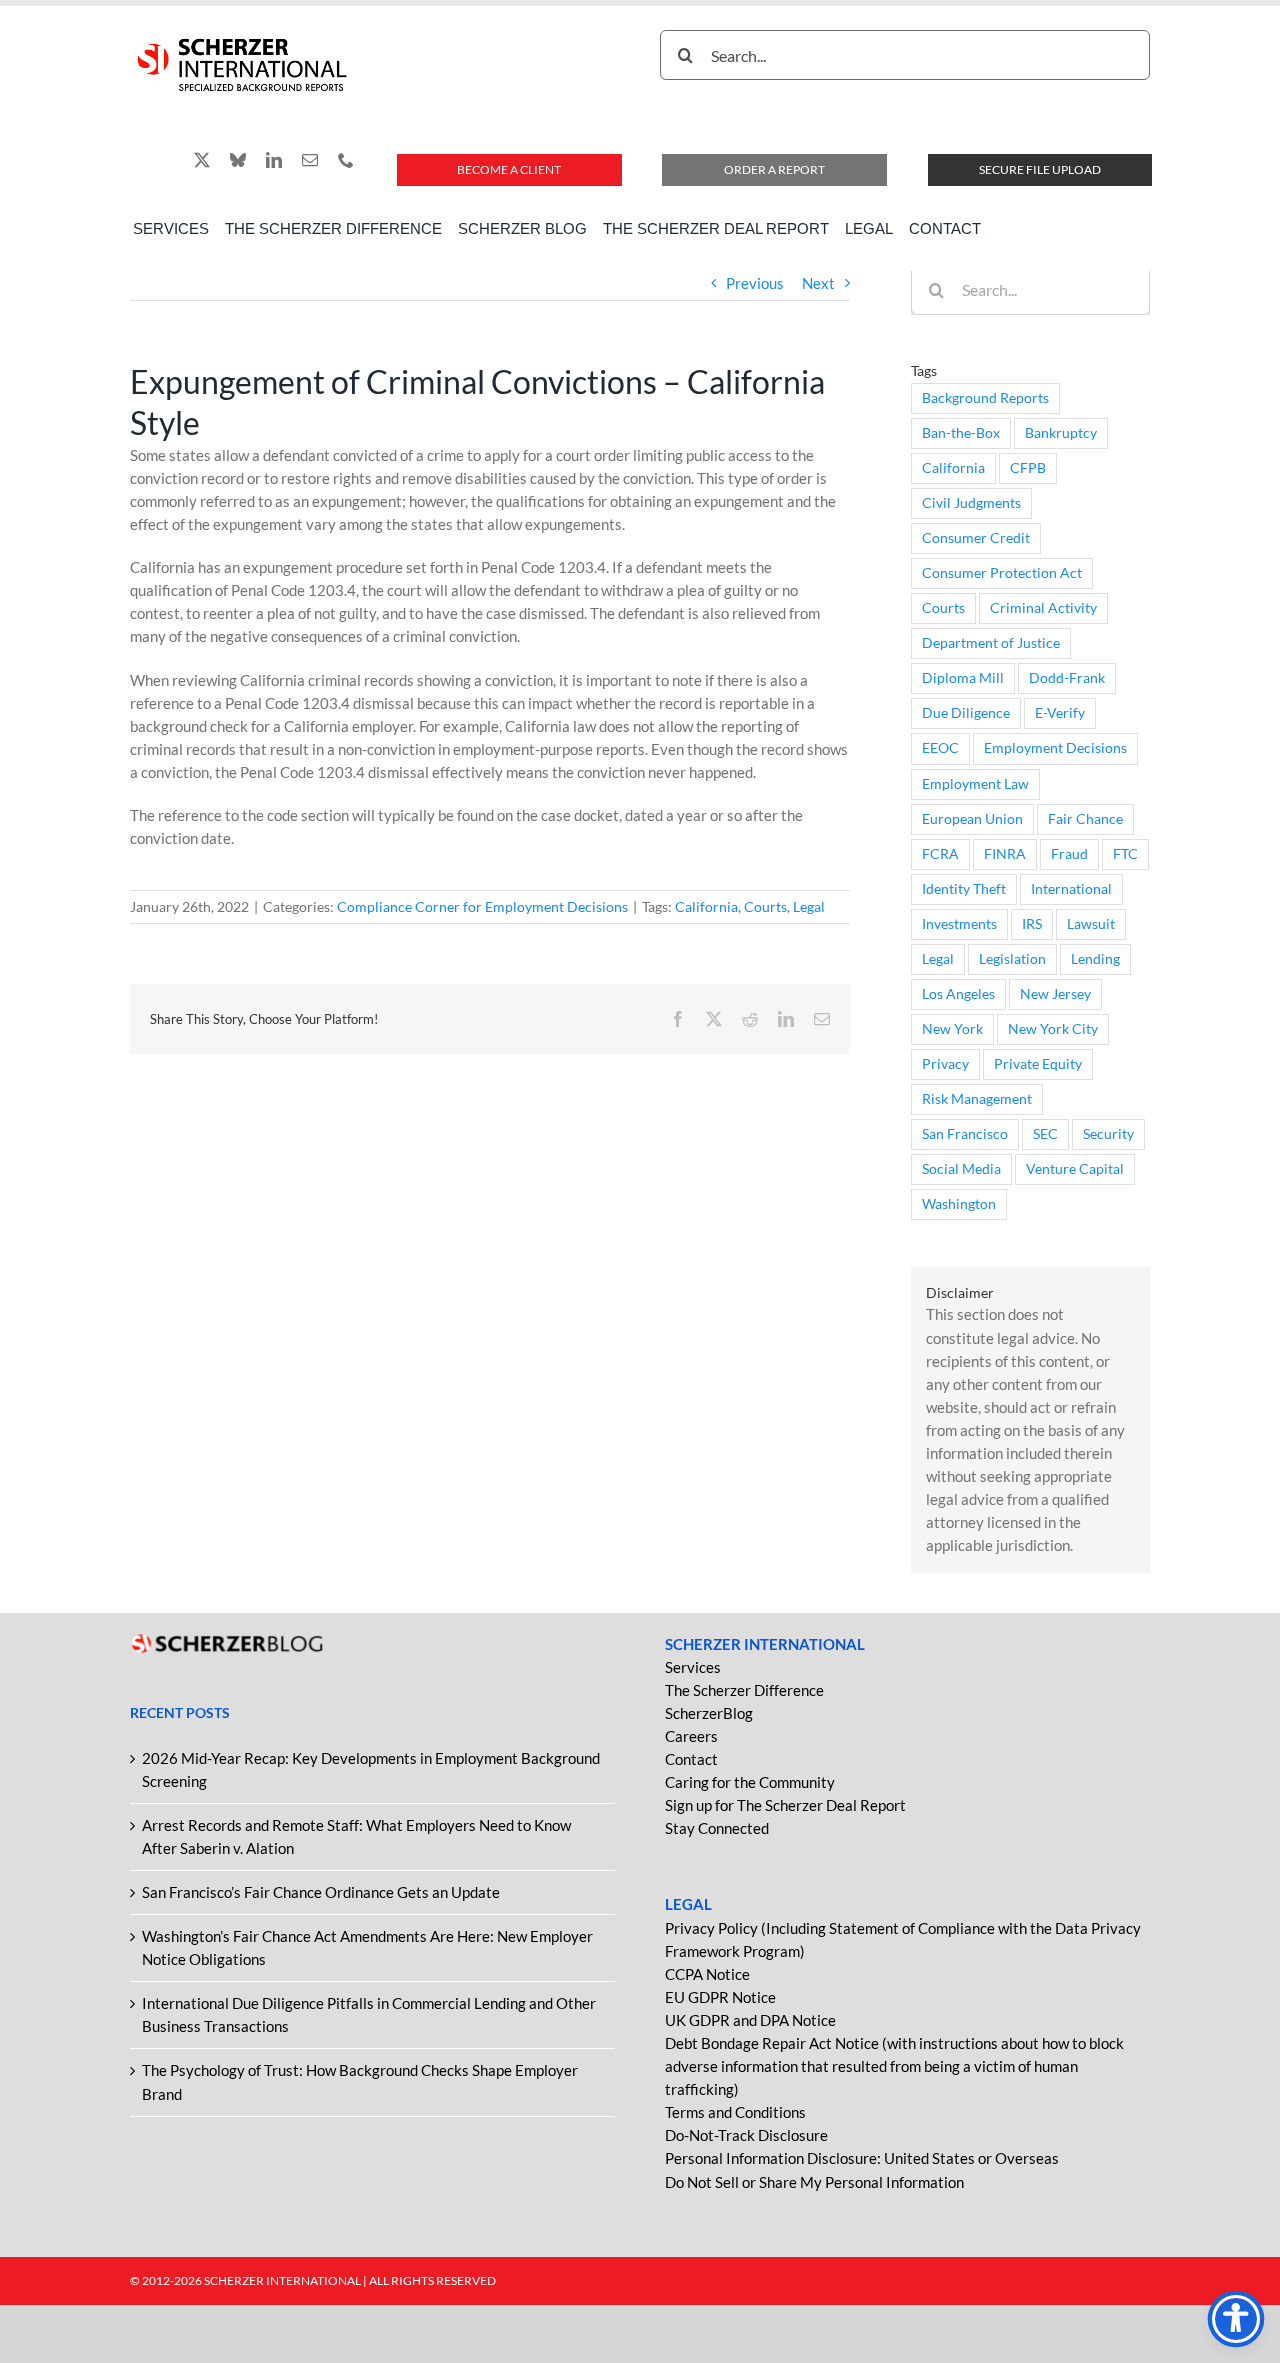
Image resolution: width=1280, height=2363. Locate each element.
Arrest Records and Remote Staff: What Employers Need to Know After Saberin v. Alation (356, 1836)
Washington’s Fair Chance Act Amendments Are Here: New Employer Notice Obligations (367, 1947)
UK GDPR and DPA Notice (750, 2020)
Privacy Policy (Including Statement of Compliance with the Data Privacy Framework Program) (903, 1939)
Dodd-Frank (1067, 678)
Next (818, 283)
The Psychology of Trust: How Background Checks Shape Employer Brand (360, 2081)
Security (1108, 1134)
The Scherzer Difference (744, 1690)
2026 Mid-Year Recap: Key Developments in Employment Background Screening (371, 1769)
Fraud (1069, 854)
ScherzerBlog (709, 1713)
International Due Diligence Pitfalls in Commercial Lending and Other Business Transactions (369, 2014)
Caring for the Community (750, 1782)
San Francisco (965, 1134)
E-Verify (1060, 713)
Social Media (961, 1169)
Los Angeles (958, 994)
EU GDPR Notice (720, 1997)
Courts (765, 906)
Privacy (945, 1064)
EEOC (940, 748)
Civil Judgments (971, 503)
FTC (1125, 854)
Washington (959, 1204)
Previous (755, 283)
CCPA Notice (707, 1974)
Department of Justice (991, 643)
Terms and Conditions (735, 2112)
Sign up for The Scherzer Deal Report (785, 1805)
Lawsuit (1091, 924)
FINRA (1005, 854)
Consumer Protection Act (1002, 573)
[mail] (310, 160)
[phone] (346, 160)
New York (952, 1029)
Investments (959, 924)
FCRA (940, 854)
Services (693, 1667)
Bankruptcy (1061, 433)
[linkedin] (274, 160)
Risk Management (977, 1099)
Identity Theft (964, 889)
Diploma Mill (963, 678)
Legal (809, 906)
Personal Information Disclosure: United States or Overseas (862, 2158)
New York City (1053, 1029)
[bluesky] (238, 160)
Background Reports (985, 398)
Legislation (1012, 959)
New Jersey (1055, 994)
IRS (1032, 924)
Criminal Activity (1043, 608)
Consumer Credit (976, 538)
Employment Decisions (1055, 748)
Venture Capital (1075, 1169)
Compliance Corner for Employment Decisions (482, 906)
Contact (691, 1759)
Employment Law (975, 784)
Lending (1095, 959)
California (706, 906)
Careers (691, 1736)
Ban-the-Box (961, 433)
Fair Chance (1085, 819)
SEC (1045, 1134)
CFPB (1028, 468)
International (1071, 889)
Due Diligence (966, 713)
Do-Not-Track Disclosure (746, 2135)
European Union (972, 819)
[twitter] (202, 160)
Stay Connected (717, 1828)
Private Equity (1038, 1064)
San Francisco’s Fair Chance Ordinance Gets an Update (321, 1892)
